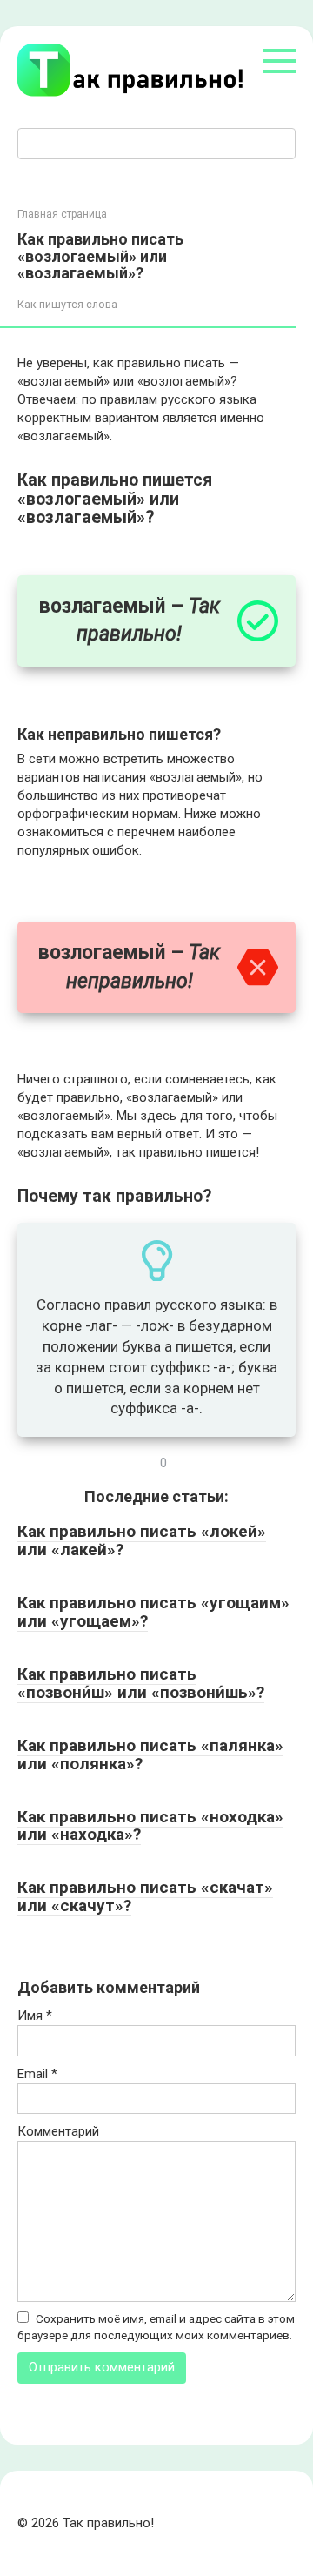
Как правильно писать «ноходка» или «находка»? (150, 1826)
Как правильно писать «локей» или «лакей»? (142, 1540)
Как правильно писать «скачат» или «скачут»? (145, 1896)
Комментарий (58, 2131)
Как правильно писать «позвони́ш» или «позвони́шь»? (141, 1683)
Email (37, 2074)
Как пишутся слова (67, 304)
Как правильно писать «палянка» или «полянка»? (150, 1754)
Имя (35, 2016)
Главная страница (62, 214)
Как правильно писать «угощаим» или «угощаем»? (153, 1612)
